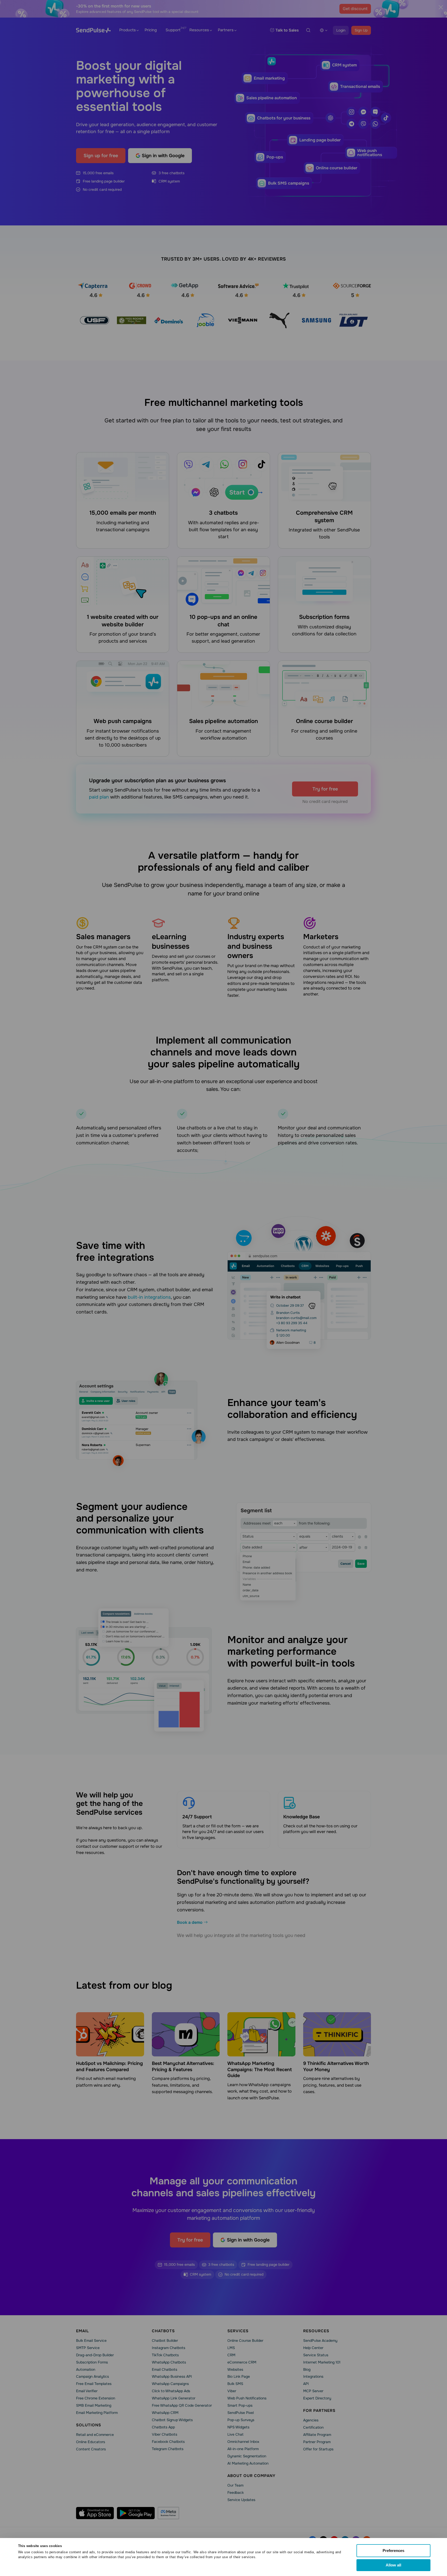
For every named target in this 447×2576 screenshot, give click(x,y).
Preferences (393, 2551)
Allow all (393, 2565)
